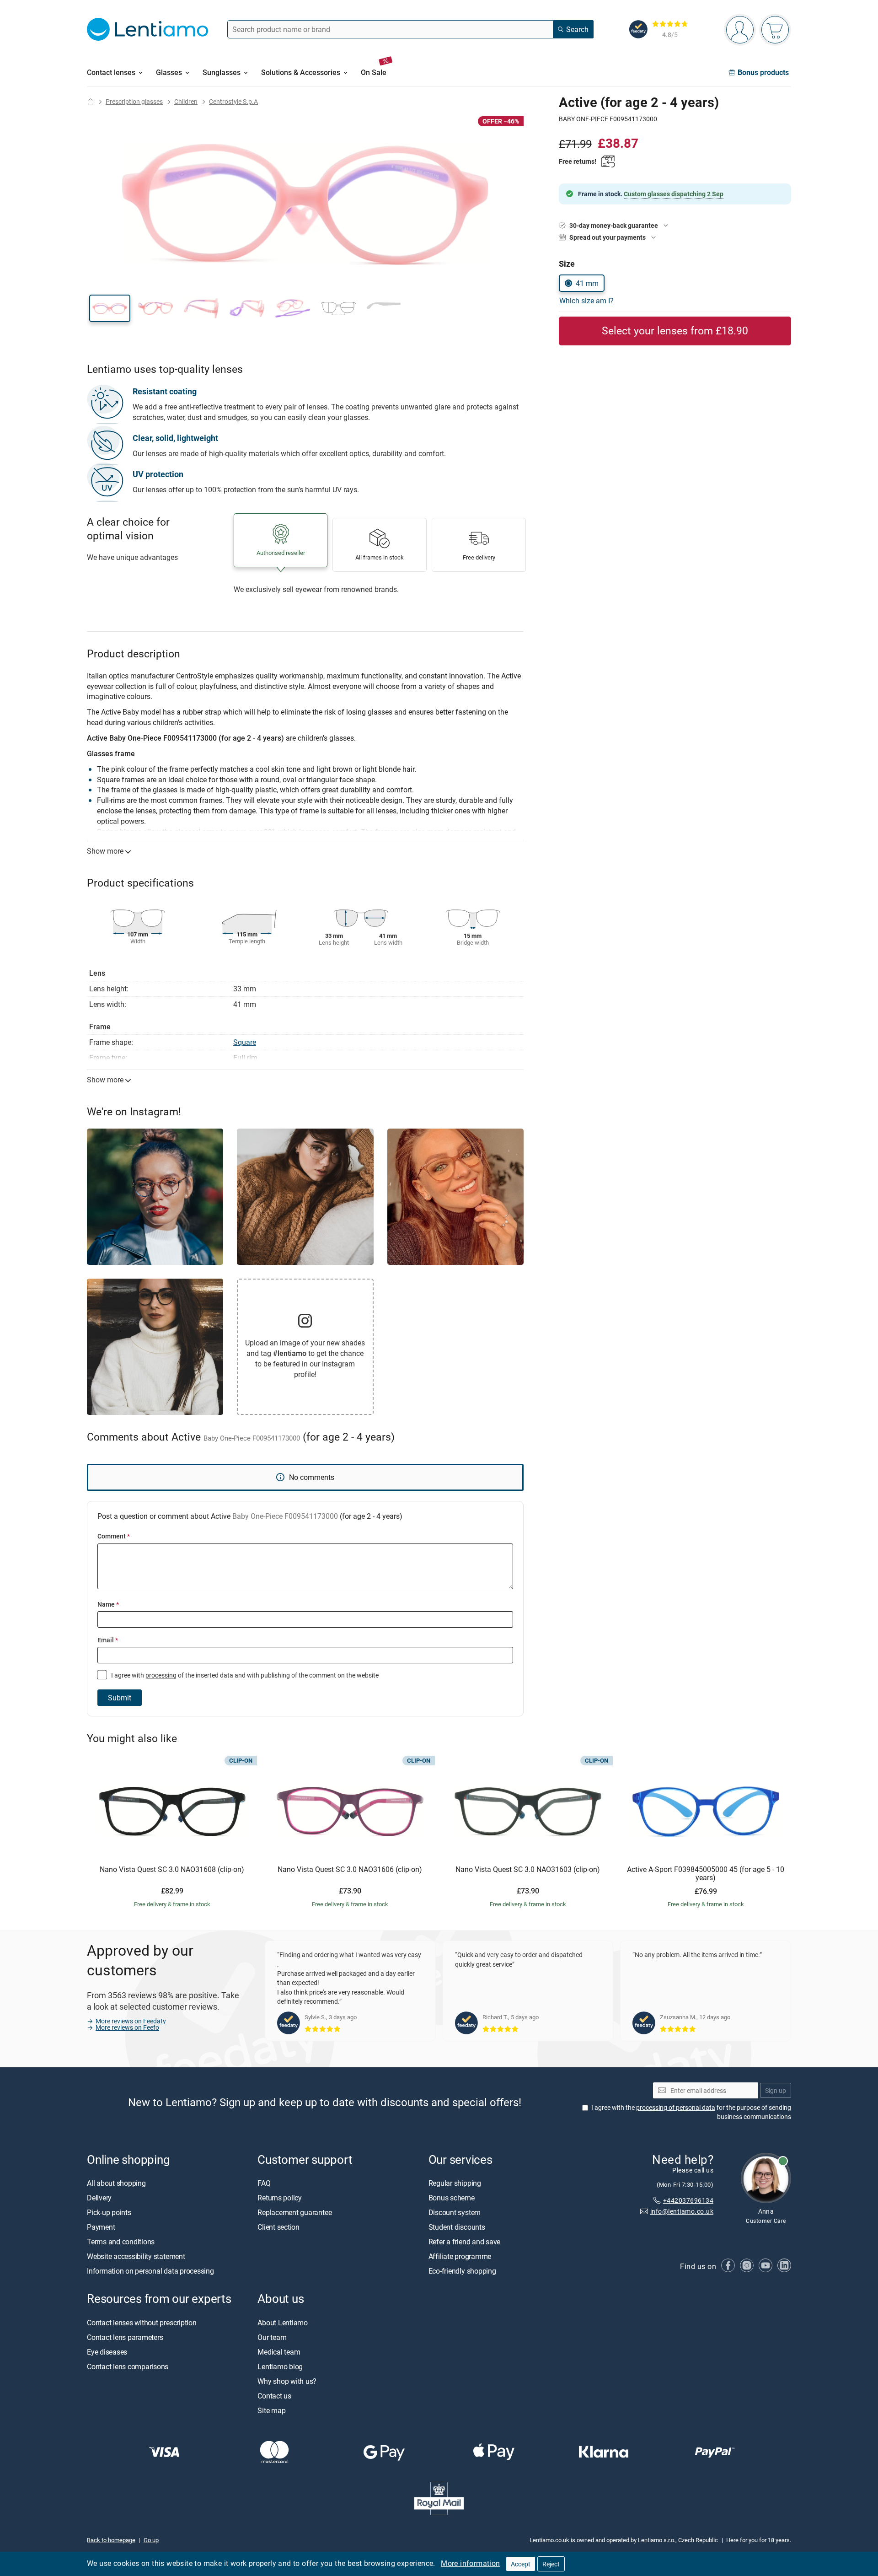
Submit (120, 1698)
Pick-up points (109, 2213)
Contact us (274, 2396)
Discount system (455, 2213)
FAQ (264, 2183)
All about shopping (116, 2183)
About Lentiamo (283, 2323)
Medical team (279, 2352)
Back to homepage (111, 2540)
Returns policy (280, 2198)
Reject (551, 2564)
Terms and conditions (121, 2242)
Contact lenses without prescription (142, 2323)
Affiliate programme (460, 2257)
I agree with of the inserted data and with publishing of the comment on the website (244, 1675)
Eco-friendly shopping (462, 2271)
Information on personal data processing (150, 2271)
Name (108, 1604)
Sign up (776, 2090)
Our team (272, 2337)
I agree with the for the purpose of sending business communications (691, 2112)
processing (161, 1675)
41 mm (587, 283)
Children (186, 101)
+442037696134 (688, 2200)
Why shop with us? (287, 2381)
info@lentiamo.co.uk (682, 2212)
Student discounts (457, 2227)
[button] (110, 308)
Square (245, 1042)
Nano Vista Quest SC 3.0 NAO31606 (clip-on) (350, 1870)
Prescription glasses (134, 101)
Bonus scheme (452, 2198)
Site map (271, 2410)
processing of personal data (676, 2108)
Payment (101, 2227)
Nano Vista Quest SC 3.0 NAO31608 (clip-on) (172, 1870)
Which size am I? (586, 301)
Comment (114, 1536)
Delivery (99, 2198)
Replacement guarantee (294, 2213)
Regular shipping (455, 2183)
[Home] (91, 101)
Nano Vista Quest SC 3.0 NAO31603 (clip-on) (528, 1870)
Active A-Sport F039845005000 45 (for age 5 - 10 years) (706, 1874)
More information (470, 2563)
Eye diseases (107, 2352)
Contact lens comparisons (128, 2366)
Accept (521, 2564)
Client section (278, 2227)
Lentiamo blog (280, 2366)
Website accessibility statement (136, 2257)
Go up (151, 2540)
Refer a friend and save (464, 2242)
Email (108, 1640)
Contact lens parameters (125, 2337)
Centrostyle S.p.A (233, 101)
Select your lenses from (675, 331)
